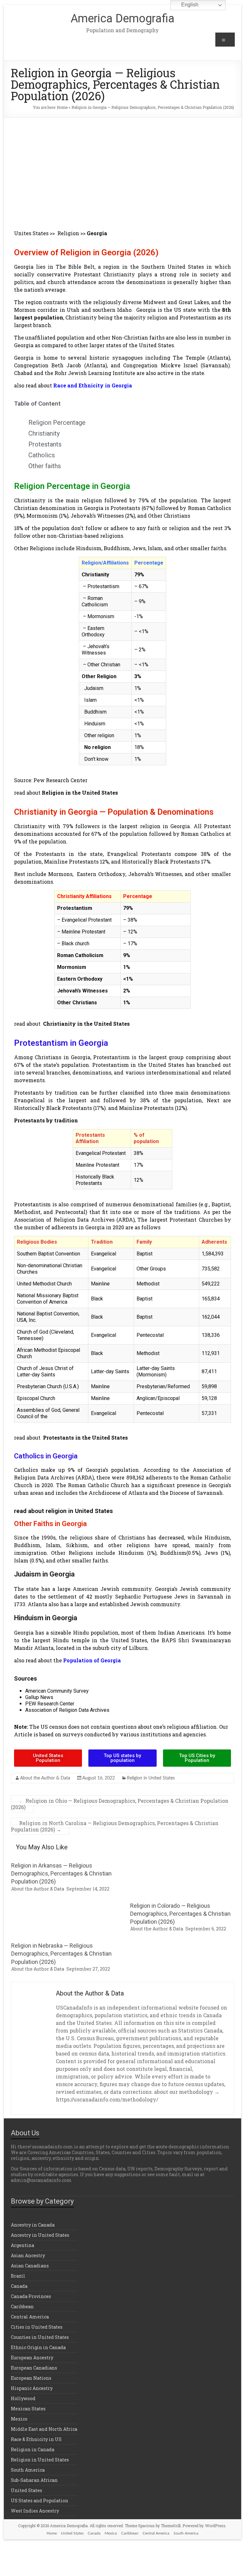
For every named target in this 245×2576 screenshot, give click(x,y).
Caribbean (22, 2306)
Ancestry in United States (40, 2235)
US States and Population (40, 2501)
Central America (30, 2317)
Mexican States (28, 2409)
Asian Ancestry (28, 2255)
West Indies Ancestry (35, 2511)
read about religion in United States (63, 1511)
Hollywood (23, 2398)
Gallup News (39, 1697)
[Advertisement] (123, 166)
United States (26, 2490)
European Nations (31, 2378)
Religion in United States (151, 1778)
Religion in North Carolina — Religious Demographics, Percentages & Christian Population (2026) (115, 1826)
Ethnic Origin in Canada (38, 2347)
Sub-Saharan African (34, 2480)
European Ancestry (32, 2358)
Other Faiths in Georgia (50, 1524)
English (189, 5)
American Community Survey (57, 1691)
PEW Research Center (50, 1704)
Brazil (18, 2276)
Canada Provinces (31, 2296)
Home (62, 107)
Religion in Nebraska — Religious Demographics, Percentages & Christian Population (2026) (61, 1954)
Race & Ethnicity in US (36, 2439)
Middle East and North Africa (44, 2429)
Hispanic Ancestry (32, 2388)
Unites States (31, 233)
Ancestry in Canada (33, 2225)
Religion (68, 233)
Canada (19, 2286)
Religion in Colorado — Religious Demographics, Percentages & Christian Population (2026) (180, 1914)
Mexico (19, 2419)
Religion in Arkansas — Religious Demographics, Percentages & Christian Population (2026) (61, 1873)
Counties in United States (40, 2337)
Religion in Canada (33, 2449)
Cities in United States (37, 2327)
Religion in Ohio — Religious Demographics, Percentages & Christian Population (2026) (120, 1804)
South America (28, 2470)
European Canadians (34, 2368)
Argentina (22, 2245)
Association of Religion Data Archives (67, 1710)
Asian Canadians (30, 2266)
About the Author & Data (45, 1778)
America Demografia (122, 19)
